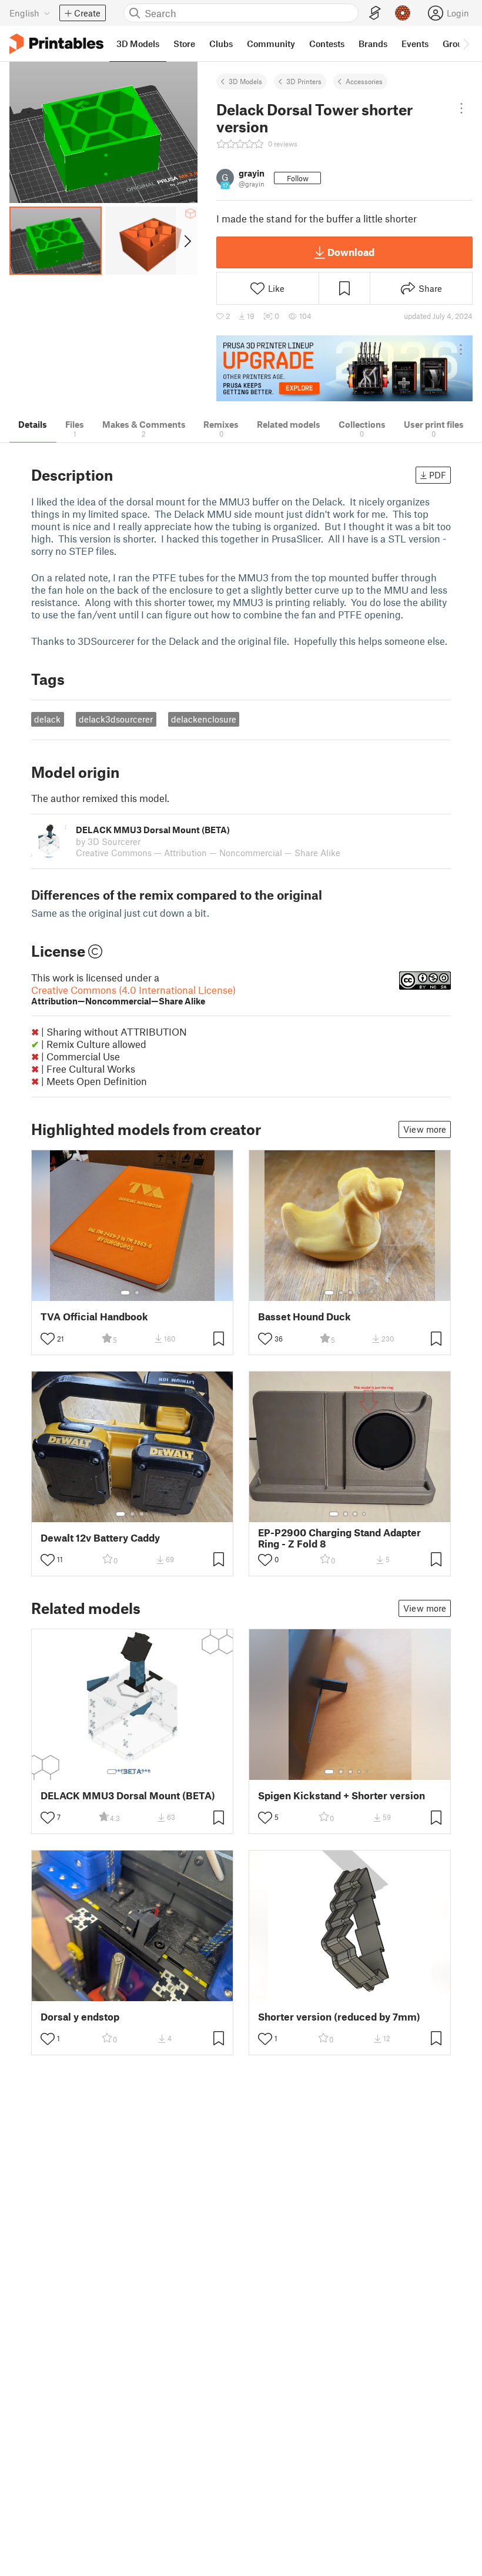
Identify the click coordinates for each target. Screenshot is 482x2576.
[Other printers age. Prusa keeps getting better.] (344, 369)
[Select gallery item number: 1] (125, 1293)
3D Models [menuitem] (138, 44)
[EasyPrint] (375, 13)
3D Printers (304, 81)
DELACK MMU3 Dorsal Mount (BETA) (128, 1795)
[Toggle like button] (48, 1339)
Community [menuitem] (271, 44)
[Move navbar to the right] (466, 44)
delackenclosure (204, 719)
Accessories (364, 81)
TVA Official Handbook (94, 1317)
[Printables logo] (56, 44)
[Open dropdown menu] (462, 108)
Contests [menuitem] (327, 44)
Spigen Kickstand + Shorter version (342, 1795)
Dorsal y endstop (80, 2017)
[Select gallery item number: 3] (350, 1293)
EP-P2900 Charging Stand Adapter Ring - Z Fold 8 (339, 1538)
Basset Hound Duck (304, 1317)
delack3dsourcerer (116, 719)
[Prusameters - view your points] (403, 13)
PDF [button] (438, 475)
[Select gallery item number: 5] (368, 1293)
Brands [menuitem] (373, 44)
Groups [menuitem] (457, 44)
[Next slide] (187, 241)
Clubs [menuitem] (221, 44)
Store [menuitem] (184, 44)
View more (425, 1129)
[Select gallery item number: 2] (137, 1293)
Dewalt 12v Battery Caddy (100, 1538)
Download (351, 252)
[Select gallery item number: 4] (360, 1293)
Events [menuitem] (415, 44)
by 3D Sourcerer (108, 841)
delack (47, 719)
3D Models (245, 81)
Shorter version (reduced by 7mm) (339, 2017)
